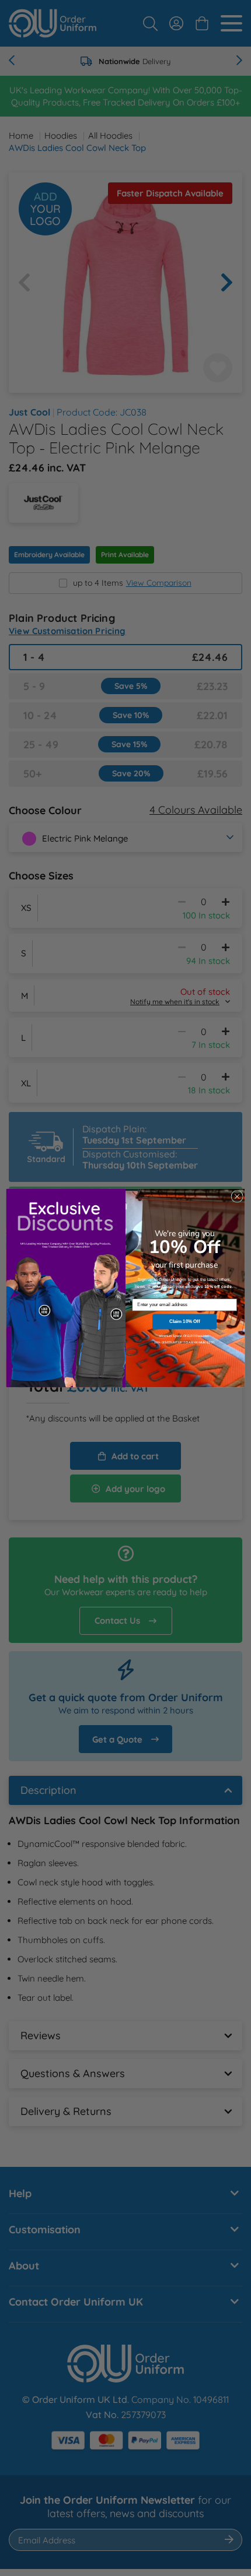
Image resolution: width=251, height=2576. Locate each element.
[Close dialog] (237, 1196)
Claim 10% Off (184, 1322)
